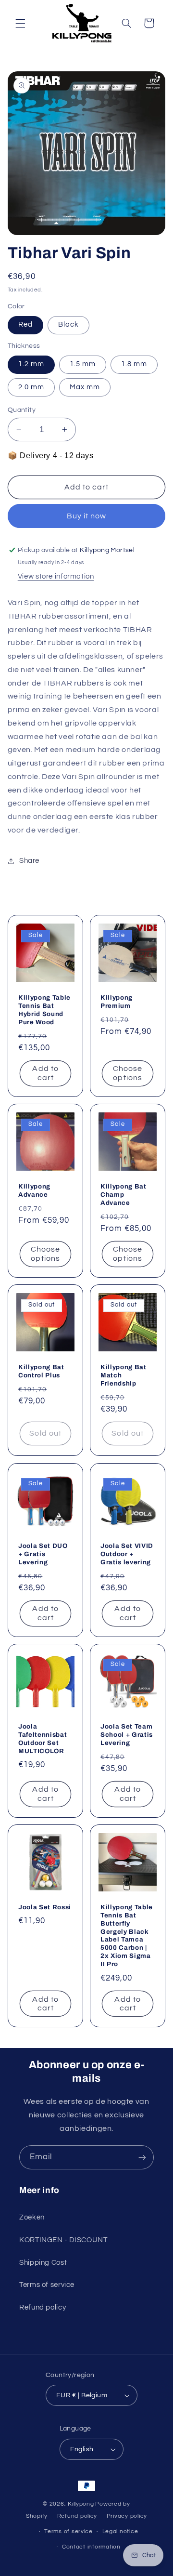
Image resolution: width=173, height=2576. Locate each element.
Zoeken (32, 2217)
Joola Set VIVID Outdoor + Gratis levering (127, 1553)
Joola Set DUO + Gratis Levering (43, 1553)
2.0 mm (31, 387)
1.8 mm (134, 364)
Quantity (22, 410)
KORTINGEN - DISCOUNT (63, 2240)
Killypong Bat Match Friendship (124, 1375)
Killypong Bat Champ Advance (124, 1194)
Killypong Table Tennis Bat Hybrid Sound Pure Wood (44, 1009)
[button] (20, 23)
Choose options (128, 1073)
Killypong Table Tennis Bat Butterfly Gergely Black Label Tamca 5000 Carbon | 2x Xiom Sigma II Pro (127, 1936)
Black (68, 324)
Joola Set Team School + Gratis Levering (127, 1734)
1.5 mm (83, 364)
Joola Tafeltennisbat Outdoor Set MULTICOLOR (43, 1738)
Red (25, 324)
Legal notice (120, 2531)
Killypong (81, 2504)
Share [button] (29, 861)
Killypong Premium (117, 1001)
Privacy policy (127, 2516)
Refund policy (43, 2307)
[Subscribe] (142, 2157)
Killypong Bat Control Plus (41, 1371)
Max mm (85, 387)
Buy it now (87, 516)
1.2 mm (31, 364)
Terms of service (47, 2285)
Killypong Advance (34, 1190)
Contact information (91, 2547)
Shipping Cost (43, 2263)
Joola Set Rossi (45, 1907)
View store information (56, 576)
